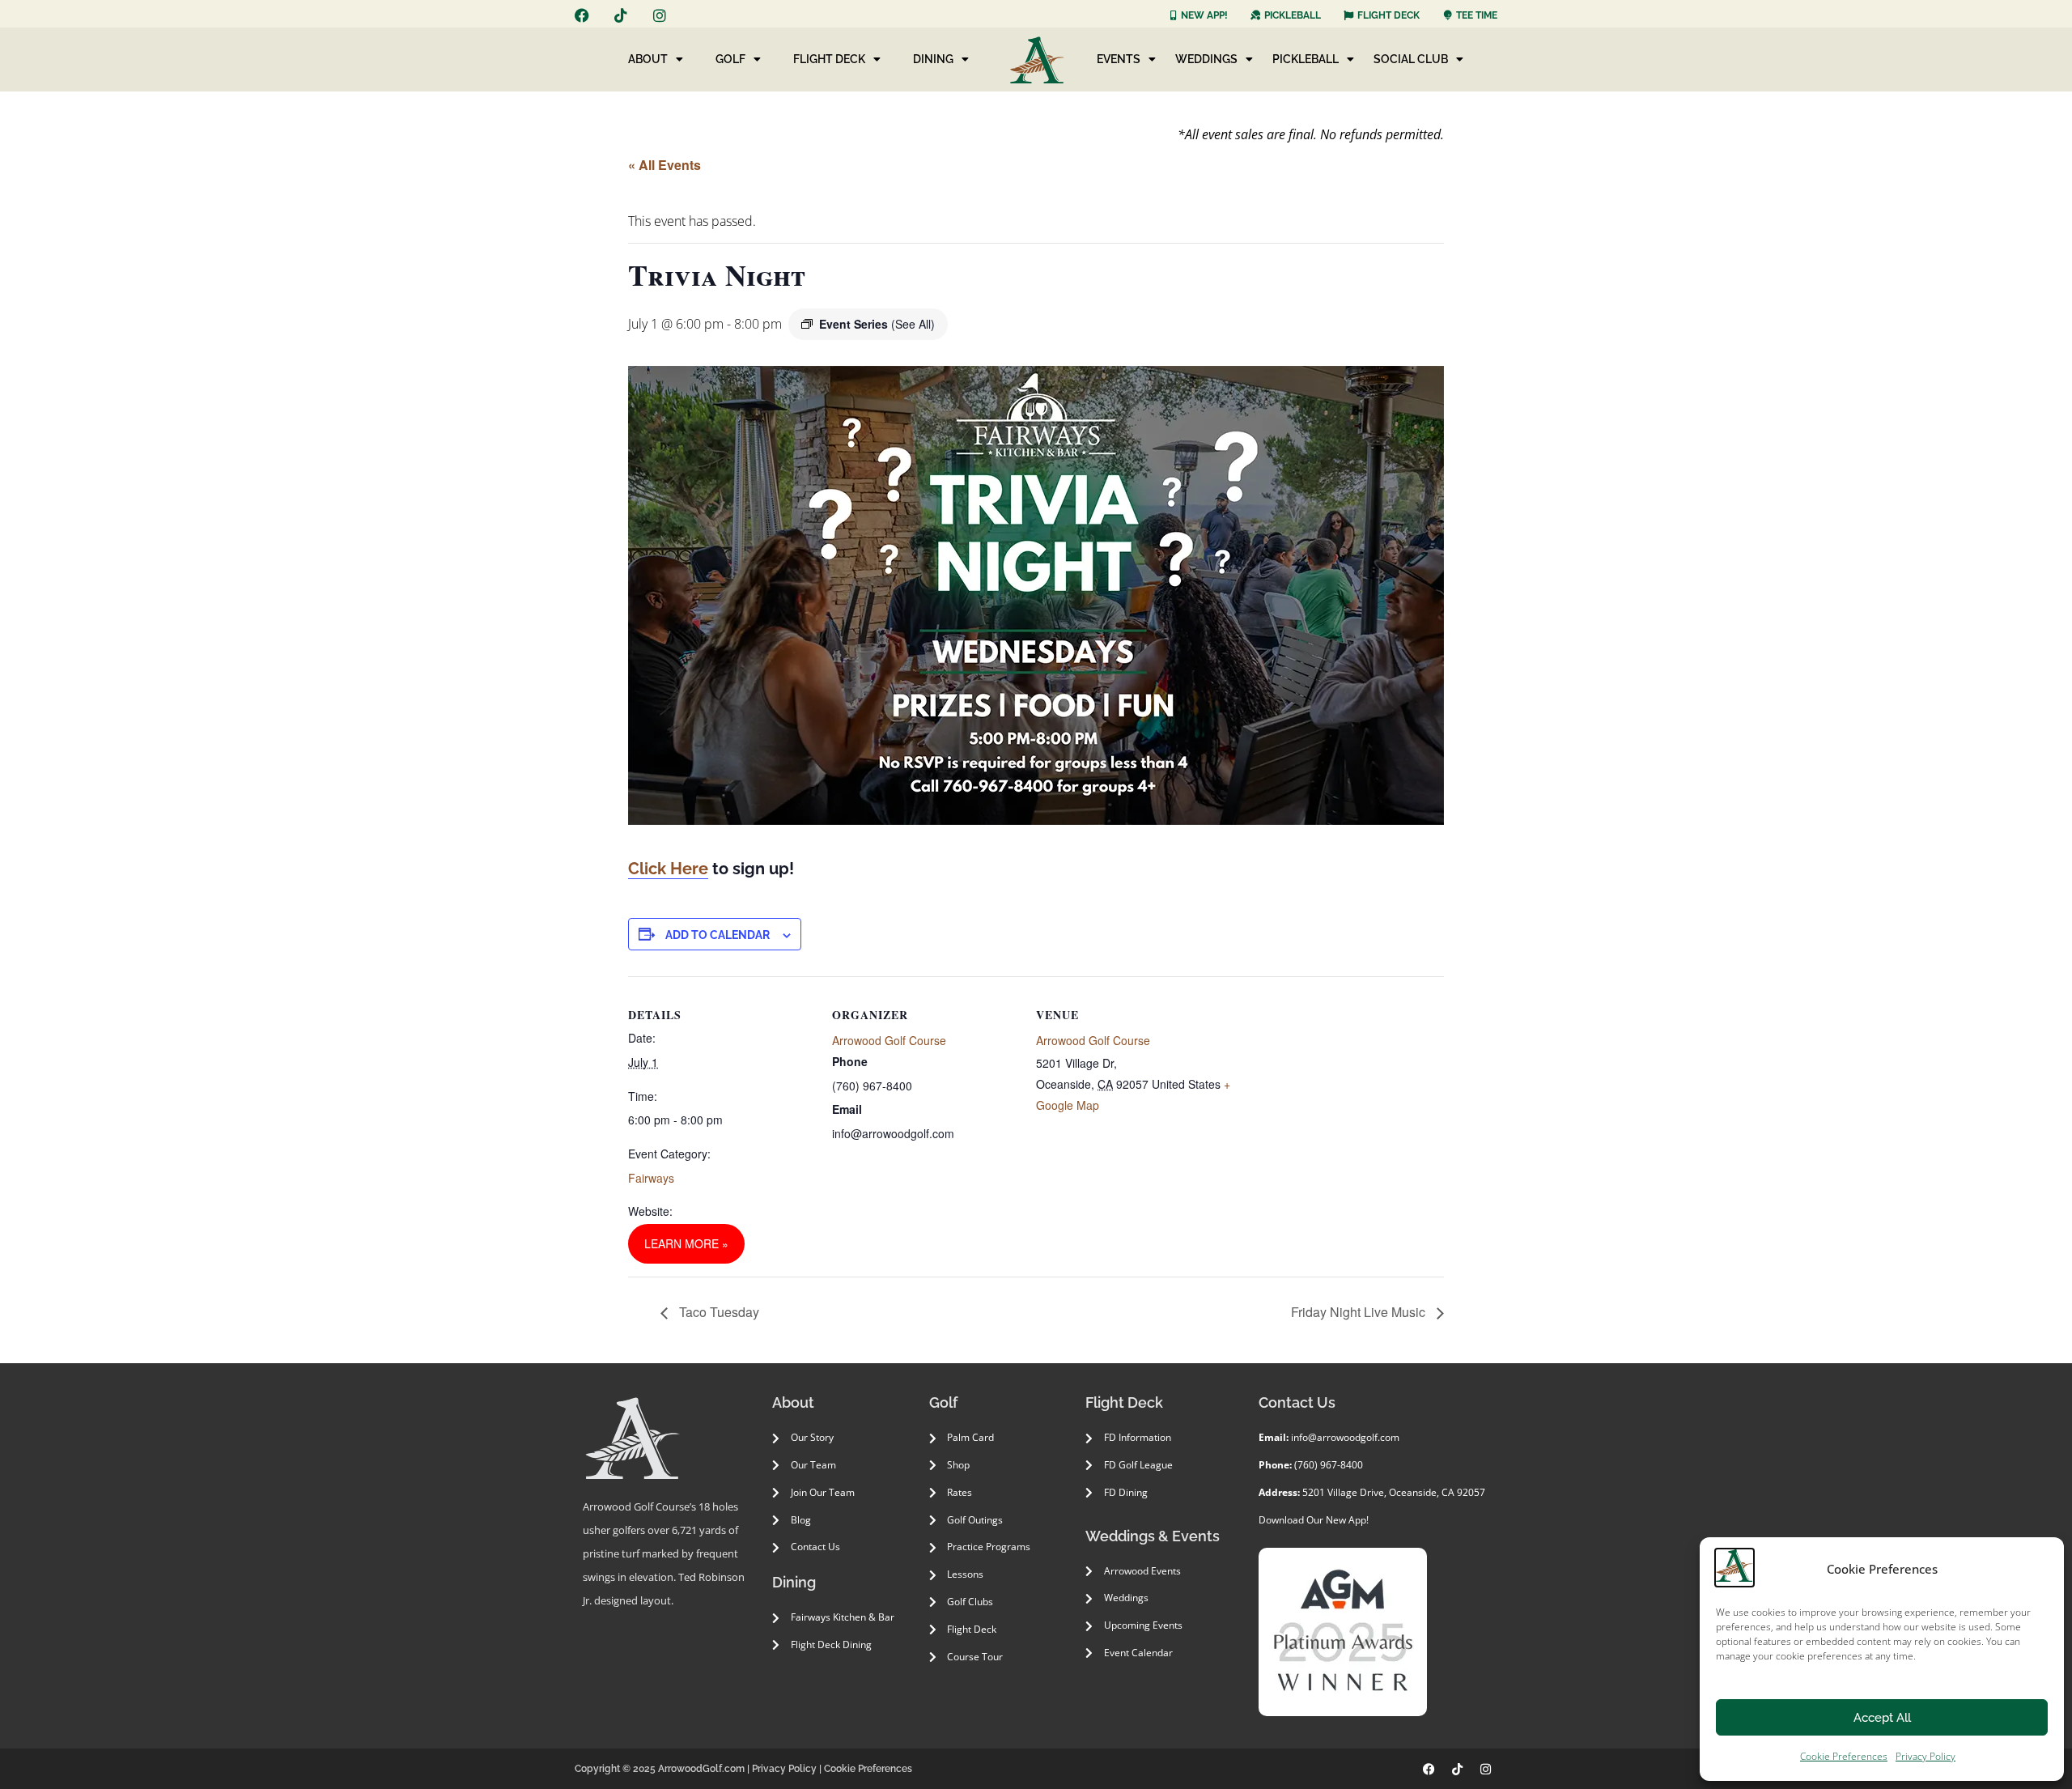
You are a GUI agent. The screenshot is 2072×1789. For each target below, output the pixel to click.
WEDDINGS (1206, 59)
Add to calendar (718, 935)
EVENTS (1119, 59)
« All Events (664, 165)
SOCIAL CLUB (1411, 59)
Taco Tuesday (718, 1312)
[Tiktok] (621, 15)
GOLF (730, 59)
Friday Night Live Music (1360, 1312)
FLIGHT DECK (829, 59)
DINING (933, 59)
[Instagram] (660, 15)
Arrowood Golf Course (889, 1040)
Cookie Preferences (1844, 1756)
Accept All (1882, 1718)
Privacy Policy (1926, 1756)
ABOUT (648, 59)
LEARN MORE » (686, 1243)
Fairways (651, 1178)
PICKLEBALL (1306, 59)
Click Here (668, 869)
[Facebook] (582, 15)
